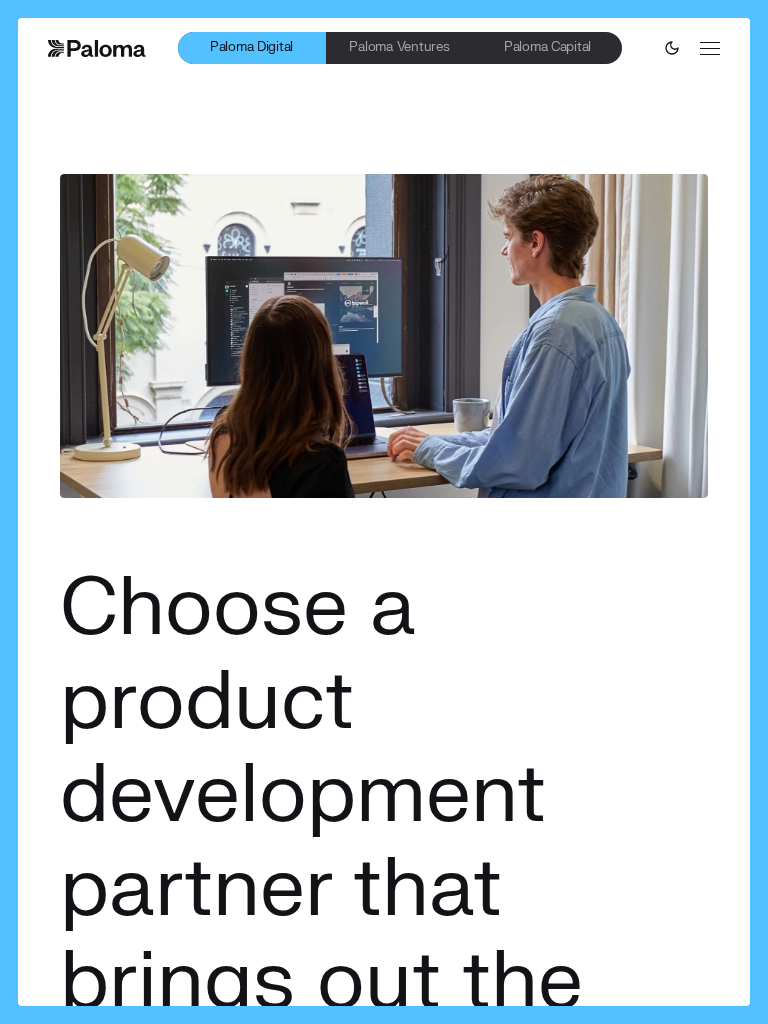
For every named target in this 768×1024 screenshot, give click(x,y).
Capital (547, 47)
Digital (251, 47)
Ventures (399, 47)
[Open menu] (710, 48)
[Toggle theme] (672, 48)
